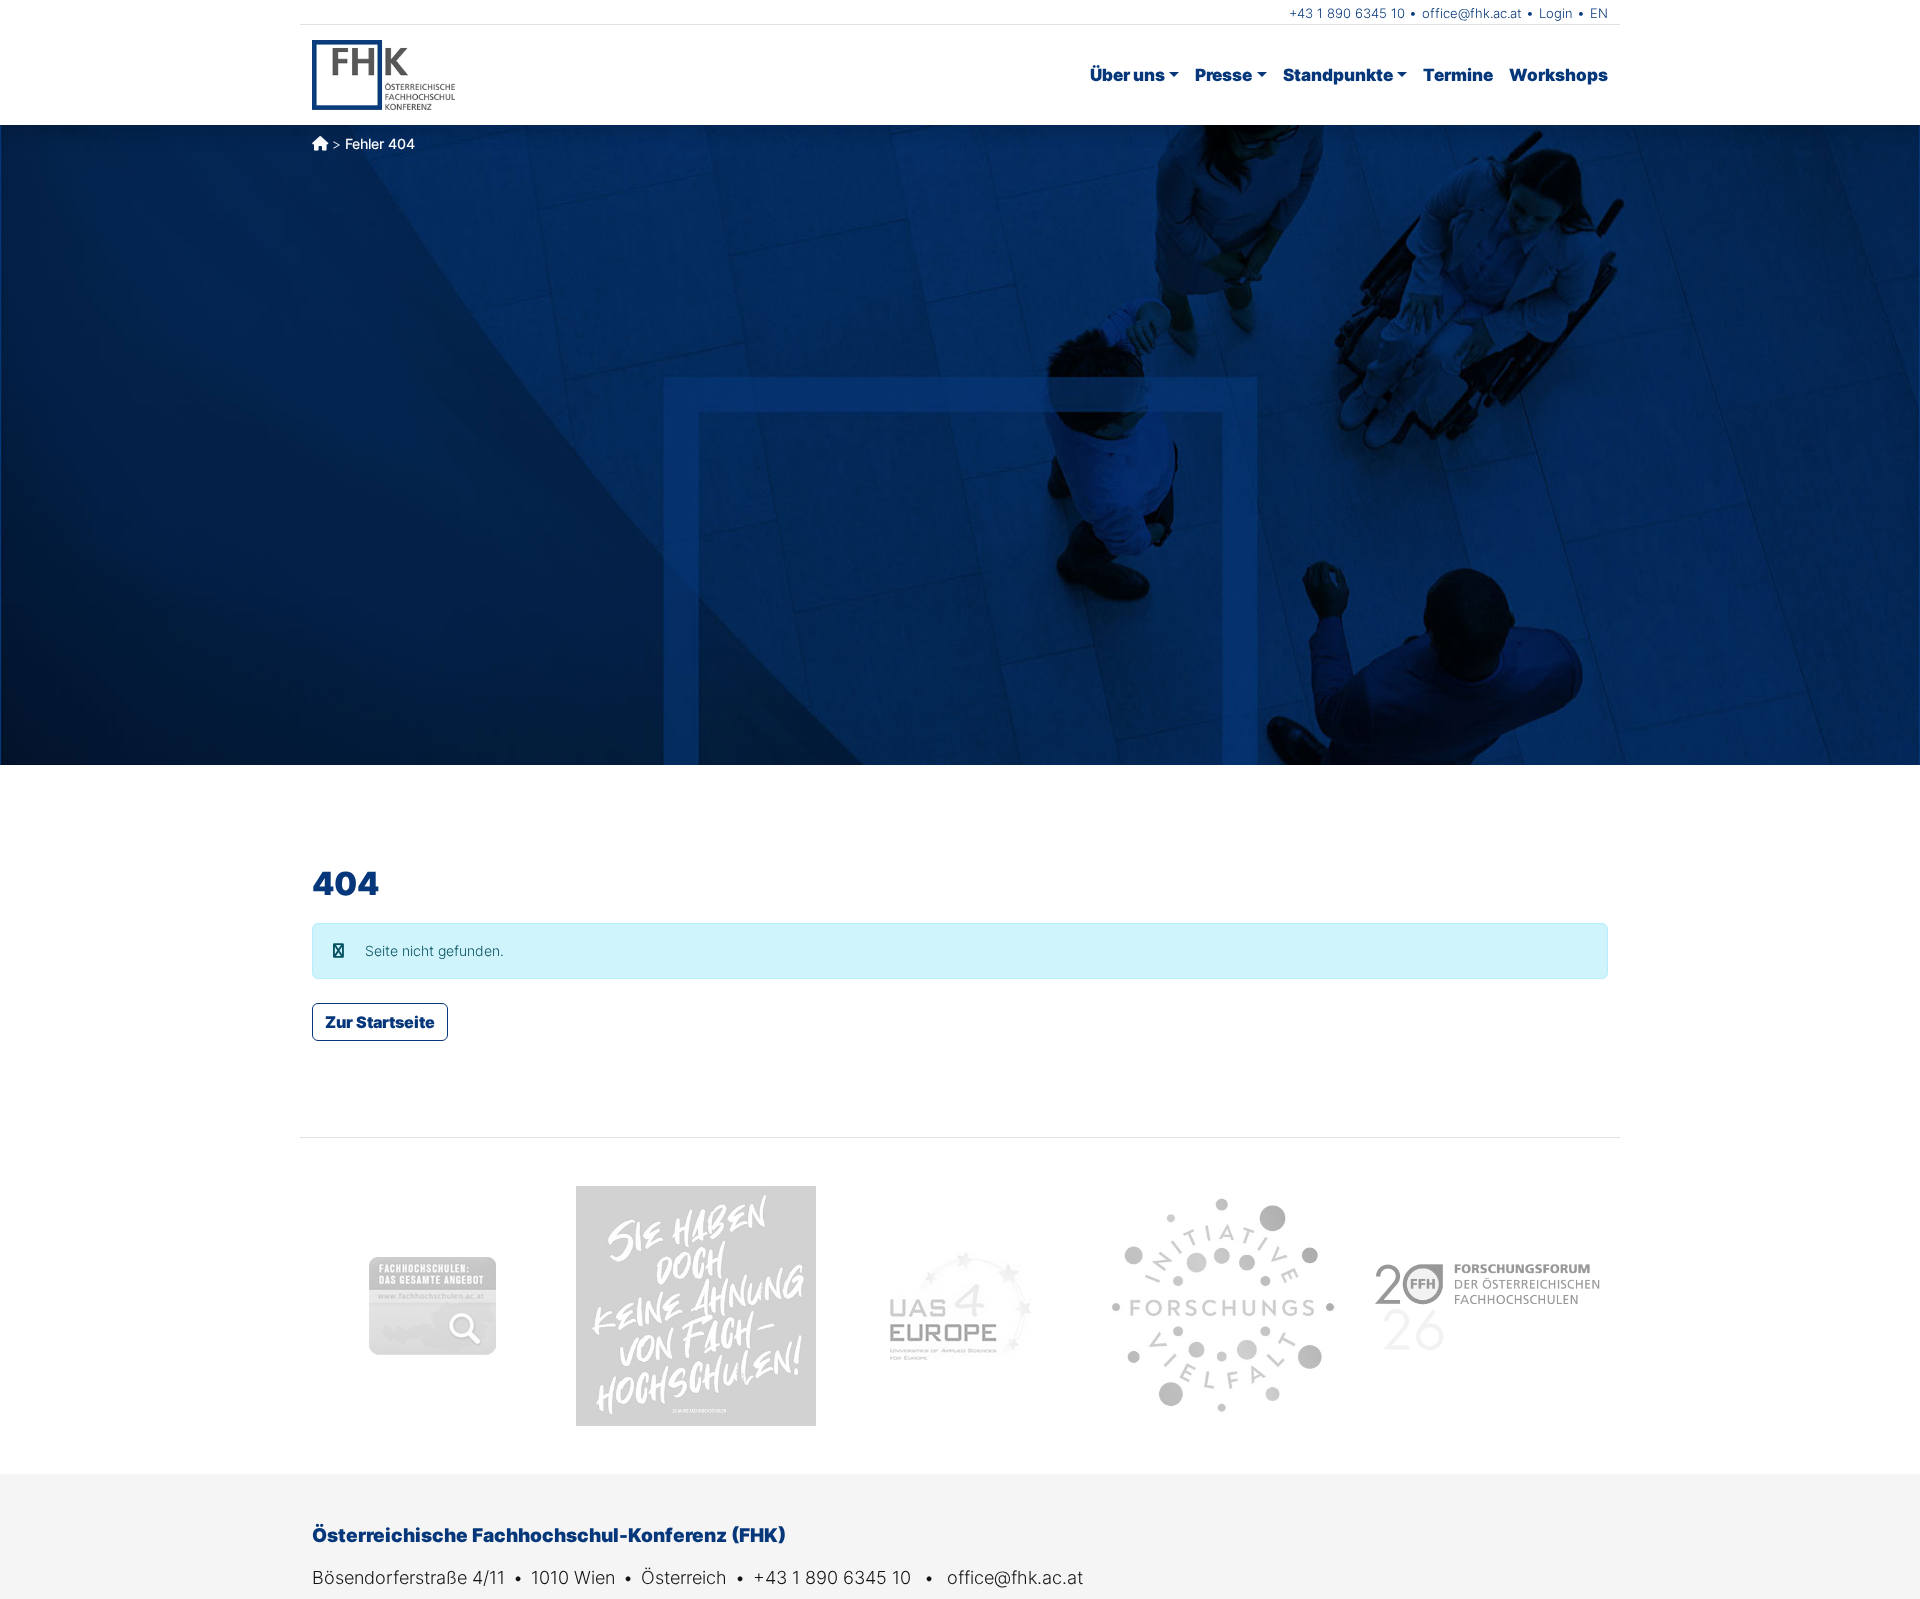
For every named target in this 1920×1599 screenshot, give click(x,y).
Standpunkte (1338, 74)
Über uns (1127, 74)
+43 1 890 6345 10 (1347, 13)
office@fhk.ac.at (1472, 13)
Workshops (1558, 74)
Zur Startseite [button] (380, 1022)
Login (1556, 13)
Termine (1458, 74)
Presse (1223, 74)
